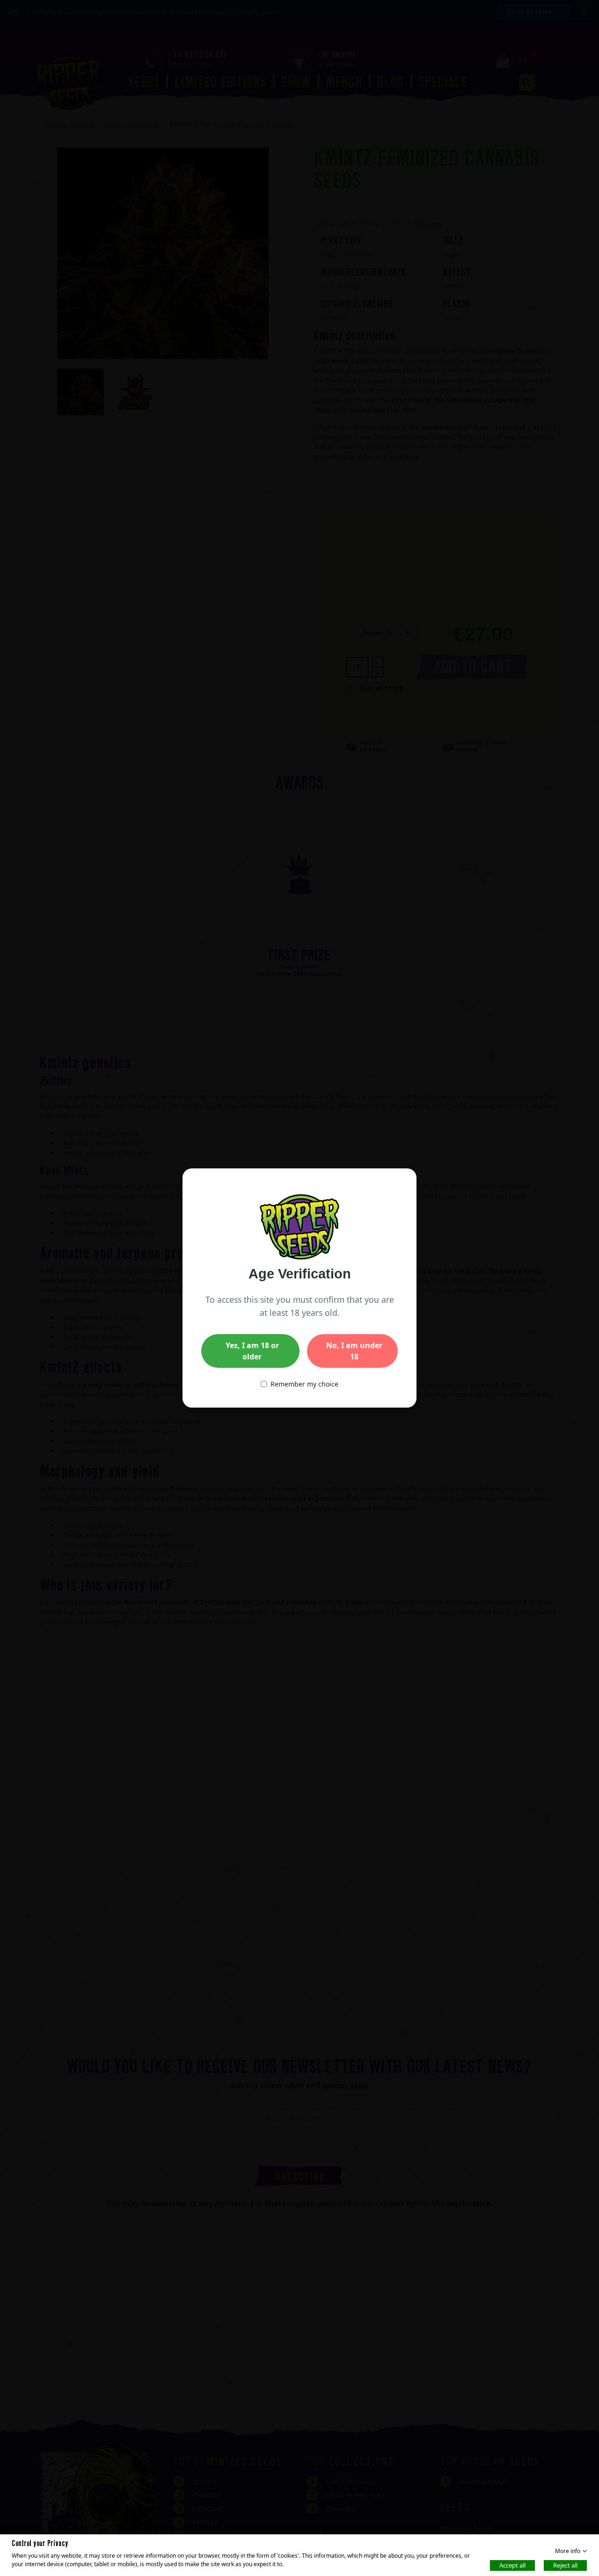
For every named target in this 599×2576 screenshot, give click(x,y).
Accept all (512, 2565)
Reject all (565, 2565)
